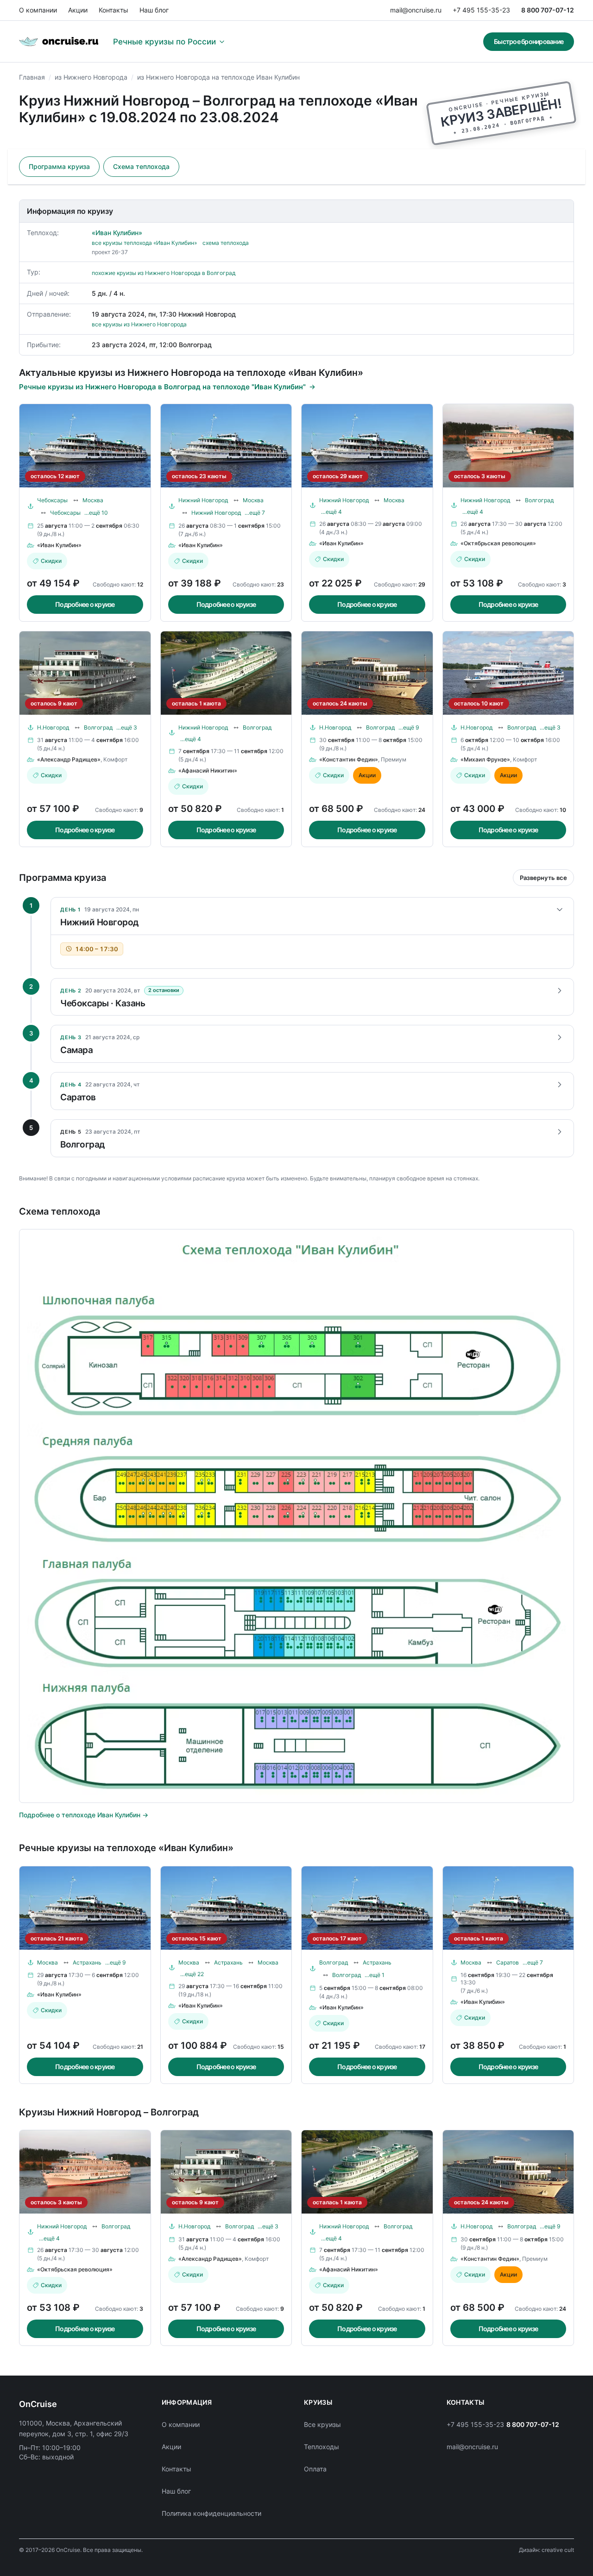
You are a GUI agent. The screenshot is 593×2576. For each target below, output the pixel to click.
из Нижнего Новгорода (91, 77)
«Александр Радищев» (69, 759)
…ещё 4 (331, 512)
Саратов (508, 1962)
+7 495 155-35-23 (481, 10)
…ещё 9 (409, 727)
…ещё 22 (192, 1974)
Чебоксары (52, 500)
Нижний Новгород (203, 500)
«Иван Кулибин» (117, 233)
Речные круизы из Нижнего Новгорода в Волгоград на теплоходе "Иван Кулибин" (162, 387)
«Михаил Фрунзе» (485, 759)
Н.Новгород (53, 727)
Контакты (114, 10)
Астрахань (87, 1962)
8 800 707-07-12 (548, 10)
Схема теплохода (141, 166)
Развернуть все (543, 878)
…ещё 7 (255, 513)
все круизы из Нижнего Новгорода (139, 324)
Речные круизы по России (164, 42)
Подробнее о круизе (85, 604)
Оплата (315, 2469)
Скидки (51, 561)
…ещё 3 (127, 727)
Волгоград (539, 500)
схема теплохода (226, 243)
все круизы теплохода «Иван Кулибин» (144, 243)
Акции (78, 10)
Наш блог (154, 10)
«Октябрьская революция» (498, 543)
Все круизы (322, 2424)
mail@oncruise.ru (416, 10)
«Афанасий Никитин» (208, 770)
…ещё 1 (375, 1975)
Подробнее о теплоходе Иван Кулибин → (84, 1815)
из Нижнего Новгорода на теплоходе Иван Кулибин (218, 77)
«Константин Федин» (349, 759)
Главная (32, 77)
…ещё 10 (96, 513)
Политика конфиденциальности (211, 2513)
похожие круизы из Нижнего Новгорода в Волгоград (164, 273)
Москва (93, 500)
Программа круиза (59, 166)
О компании (38, 10)
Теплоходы (322, 2447)
